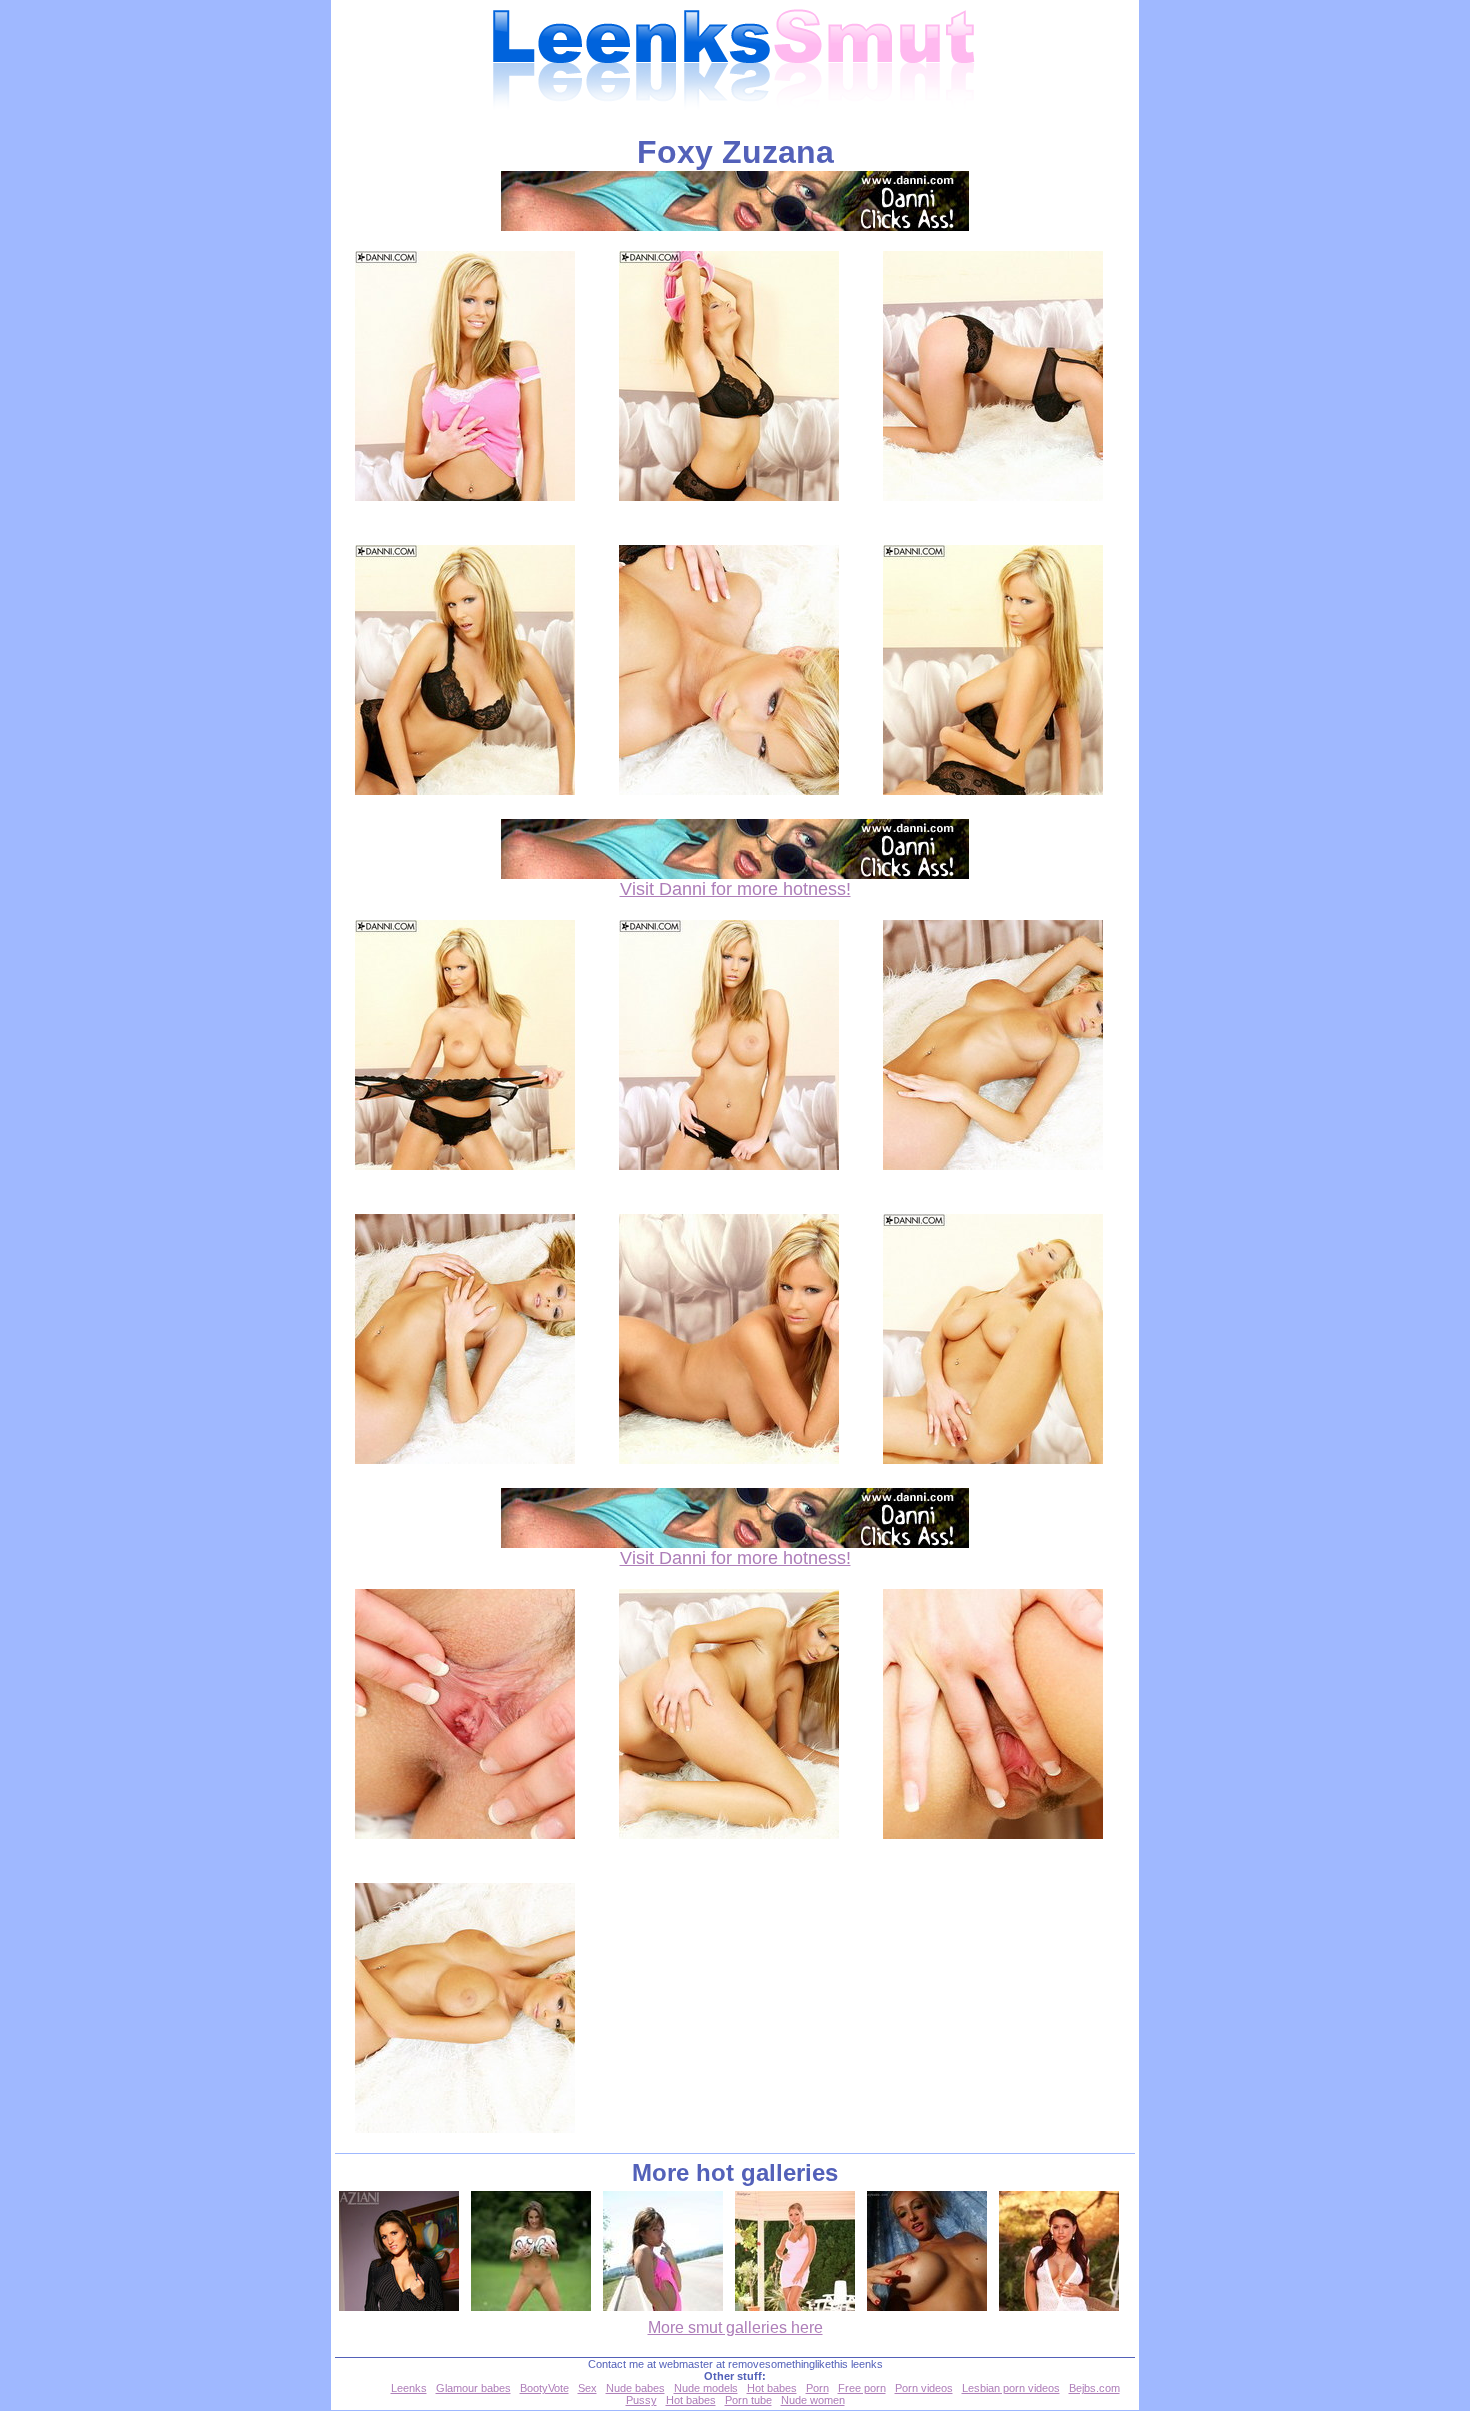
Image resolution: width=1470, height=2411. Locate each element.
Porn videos (924, 2388)
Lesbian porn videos (1011, 2388)
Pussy (641, 2400)
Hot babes (772, 2388)
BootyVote (544, 2388)
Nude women (813, 2400)
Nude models (706, 2388)
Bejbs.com (1094, 2388)
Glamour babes (473, 2388)
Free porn (862, 2388)
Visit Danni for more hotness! (735, 889)
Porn (817, 2388)
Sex (587, 2388)
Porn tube (748, 2400)
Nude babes (635, 2388)
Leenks (409, 2388)
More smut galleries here (735, 2327)
